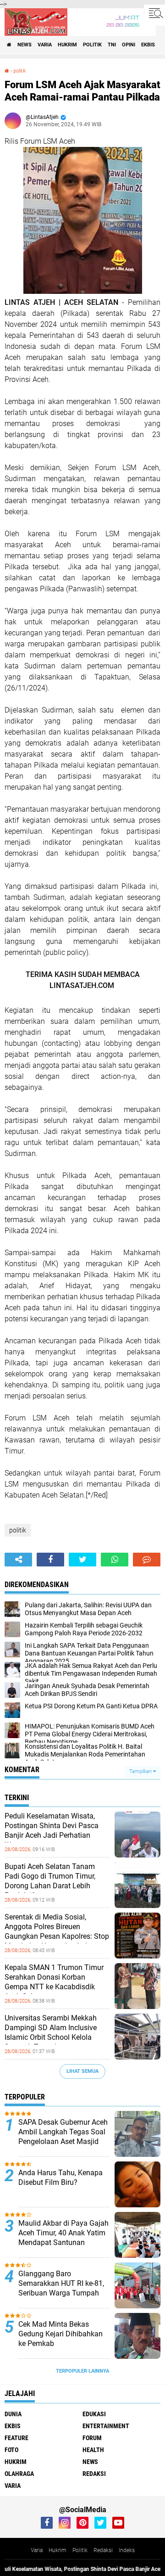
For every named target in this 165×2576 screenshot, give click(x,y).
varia (45, 45)
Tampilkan (141, 1771)
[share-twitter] (82, 1560)
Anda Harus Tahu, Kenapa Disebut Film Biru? (60, 2178)
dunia (13, 2414)
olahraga (19, 2474)
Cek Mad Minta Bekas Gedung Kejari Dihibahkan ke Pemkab (60, 2334)
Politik (80, 2550)
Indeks (127, 2550)
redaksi (94, 2474)
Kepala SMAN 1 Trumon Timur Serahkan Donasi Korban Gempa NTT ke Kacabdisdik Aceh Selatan (54, 1982)
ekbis (148, 45)
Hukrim (58, 2550)
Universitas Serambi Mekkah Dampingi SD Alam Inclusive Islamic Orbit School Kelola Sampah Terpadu (51, 2032)
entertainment (106, 2426)
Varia (37, 2550)
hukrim (67, 45)
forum (92, 2438)
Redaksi (103, 2550)
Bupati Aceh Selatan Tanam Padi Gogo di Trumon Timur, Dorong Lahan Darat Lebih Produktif (50, 1881)
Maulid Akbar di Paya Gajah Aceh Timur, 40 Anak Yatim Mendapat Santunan (63, 2233)
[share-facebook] (50, 1560)
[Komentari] (147, 1560)
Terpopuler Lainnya (82, 2371)
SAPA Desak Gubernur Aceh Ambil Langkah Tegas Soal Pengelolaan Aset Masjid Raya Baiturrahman (63, 2136)
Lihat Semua (82, 2071)
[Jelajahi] (154, 13)
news (25, 45)
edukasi (94, 2414)
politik (92, 45)
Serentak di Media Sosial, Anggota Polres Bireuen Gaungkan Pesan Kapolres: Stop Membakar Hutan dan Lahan (57, 1931)
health (93, 2450)
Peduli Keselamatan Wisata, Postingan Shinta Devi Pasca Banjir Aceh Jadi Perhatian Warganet (52, 1830)
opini (129, 45)
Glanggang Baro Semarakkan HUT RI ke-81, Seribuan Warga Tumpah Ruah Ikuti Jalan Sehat (61, 2288)
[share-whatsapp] (115, 1560)
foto (11, 2450)
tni (112, 45)
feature (16, 2438)
